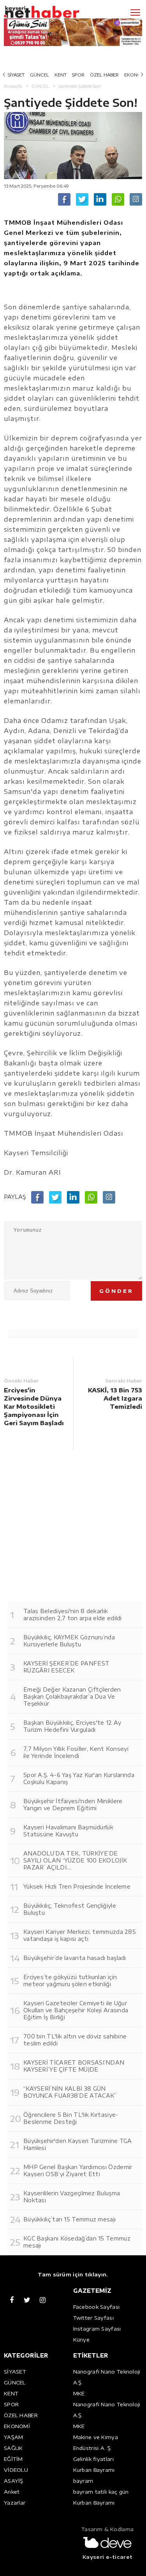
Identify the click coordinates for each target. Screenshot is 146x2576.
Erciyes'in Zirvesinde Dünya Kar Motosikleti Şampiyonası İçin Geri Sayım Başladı (34, 1406)
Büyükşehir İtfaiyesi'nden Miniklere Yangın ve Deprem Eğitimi (73, 1805)
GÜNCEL (40, 75)
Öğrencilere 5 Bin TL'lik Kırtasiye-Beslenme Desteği (71, 2118)
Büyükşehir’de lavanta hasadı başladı (75, 1958)
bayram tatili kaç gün (101, 2492)
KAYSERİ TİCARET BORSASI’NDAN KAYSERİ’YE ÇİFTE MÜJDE (74, 2066)
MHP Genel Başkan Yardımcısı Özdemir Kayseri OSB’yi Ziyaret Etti (78, 2170)
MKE (79, 2393)
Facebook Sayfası (97, 2307)
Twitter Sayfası (94, 2318)
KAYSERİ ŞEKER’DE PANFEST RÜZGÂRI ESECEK (66, 1667)
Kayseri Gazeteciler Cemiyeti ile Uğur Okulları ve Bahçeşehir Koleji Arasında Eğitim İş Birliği (76, 2010)
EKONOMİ (17, 2426)
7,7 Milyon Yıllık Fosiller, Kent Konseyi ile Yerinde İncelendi (76, 1752)
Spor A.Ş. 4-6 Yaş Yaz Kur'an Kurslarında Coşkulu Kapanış (79, 1778)
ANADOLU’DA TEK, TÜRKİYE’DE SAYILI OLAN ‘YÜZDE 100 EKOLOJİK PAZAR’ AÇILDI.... (75, 1860)
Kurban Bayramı (94, 2470)
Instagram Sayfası (97, 2329)
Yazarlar (15, 2503)
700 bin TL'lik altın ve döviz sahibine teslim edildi (75, 2040)
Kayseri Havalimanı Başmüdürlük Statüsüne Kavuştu (68, 1831)
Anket (12, 2492)
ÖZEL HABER (104, 75)
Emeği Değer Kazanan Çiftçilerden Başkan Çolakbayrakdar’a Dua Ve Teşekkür (72, 1696)
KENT (61, 75)
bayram (83, 2481)
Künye (82, 2340)
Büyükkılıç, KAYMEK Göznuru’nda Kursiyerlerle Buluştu (69, 1641)
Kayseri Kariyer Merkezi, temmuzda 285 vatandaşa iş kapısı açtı (80, 1935)
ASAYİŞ (14, 2481)
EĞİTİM (13, 2459)
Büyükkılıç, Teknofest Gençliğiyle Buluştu (70, 1909)
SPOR (78, 75)
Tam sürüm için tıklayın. (73, 2274)
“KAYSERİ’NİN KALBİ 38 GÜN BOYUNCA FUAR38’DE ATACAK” (70, 2092)
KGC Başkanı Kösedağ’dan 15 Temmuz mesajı (77, 2242)
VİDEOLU (16, 2470)
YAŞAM (14, 2437)
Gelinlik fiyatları (93, 2459)
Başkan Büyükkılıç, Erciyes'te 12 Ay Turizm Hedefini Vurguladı (72, 1726)
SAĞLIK (13, 2448)
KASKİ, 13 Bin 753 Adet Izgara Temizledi (115, 1398)
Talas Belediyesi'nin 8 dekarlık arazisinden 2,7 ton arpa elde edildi (73, 1615)
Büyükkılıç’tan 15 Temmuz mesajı (69, 2219)
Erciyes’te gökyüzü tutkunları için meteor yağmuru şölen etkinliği (70, 1980)
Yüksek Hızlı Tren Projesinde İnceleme (77, 1886)
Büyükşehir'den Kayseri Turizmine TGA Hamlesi (78, 2144)
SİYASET (16, 75)
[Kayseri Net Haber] (53, 12)
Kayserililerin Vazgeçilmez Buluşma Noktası (72, 2197)
